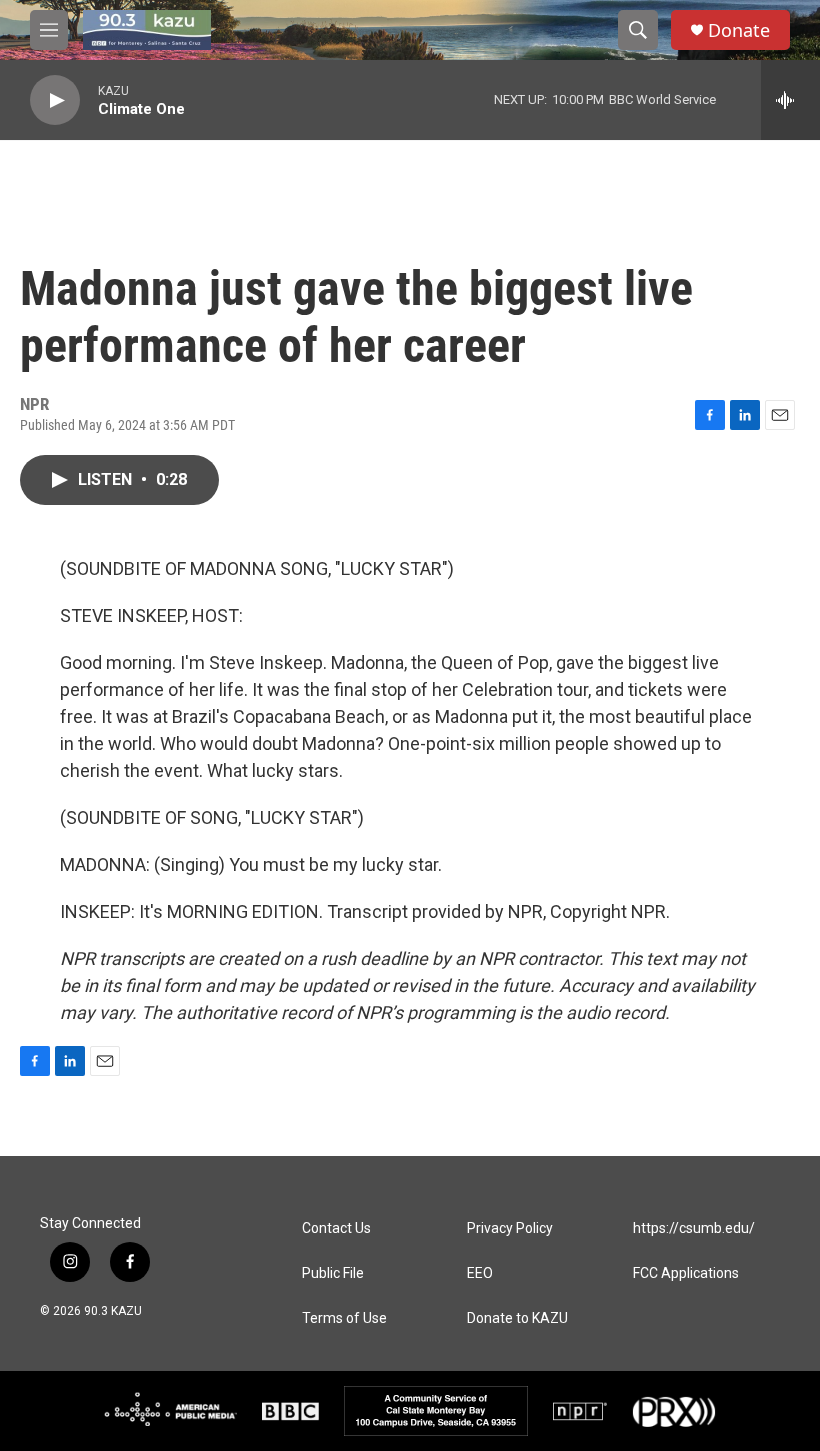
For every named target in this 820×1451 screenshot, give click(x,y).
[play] (55, 100)
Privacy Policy (510, 1228)
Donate (739, 30)
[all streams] (790, 100)
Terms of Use (344, 1318)
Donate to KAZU (517, 1318)
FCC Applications (686, 1273)
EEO (480, 1273)
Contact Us (336, 1228)
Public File (333, 1273)
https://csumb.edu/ (694, 1228)
